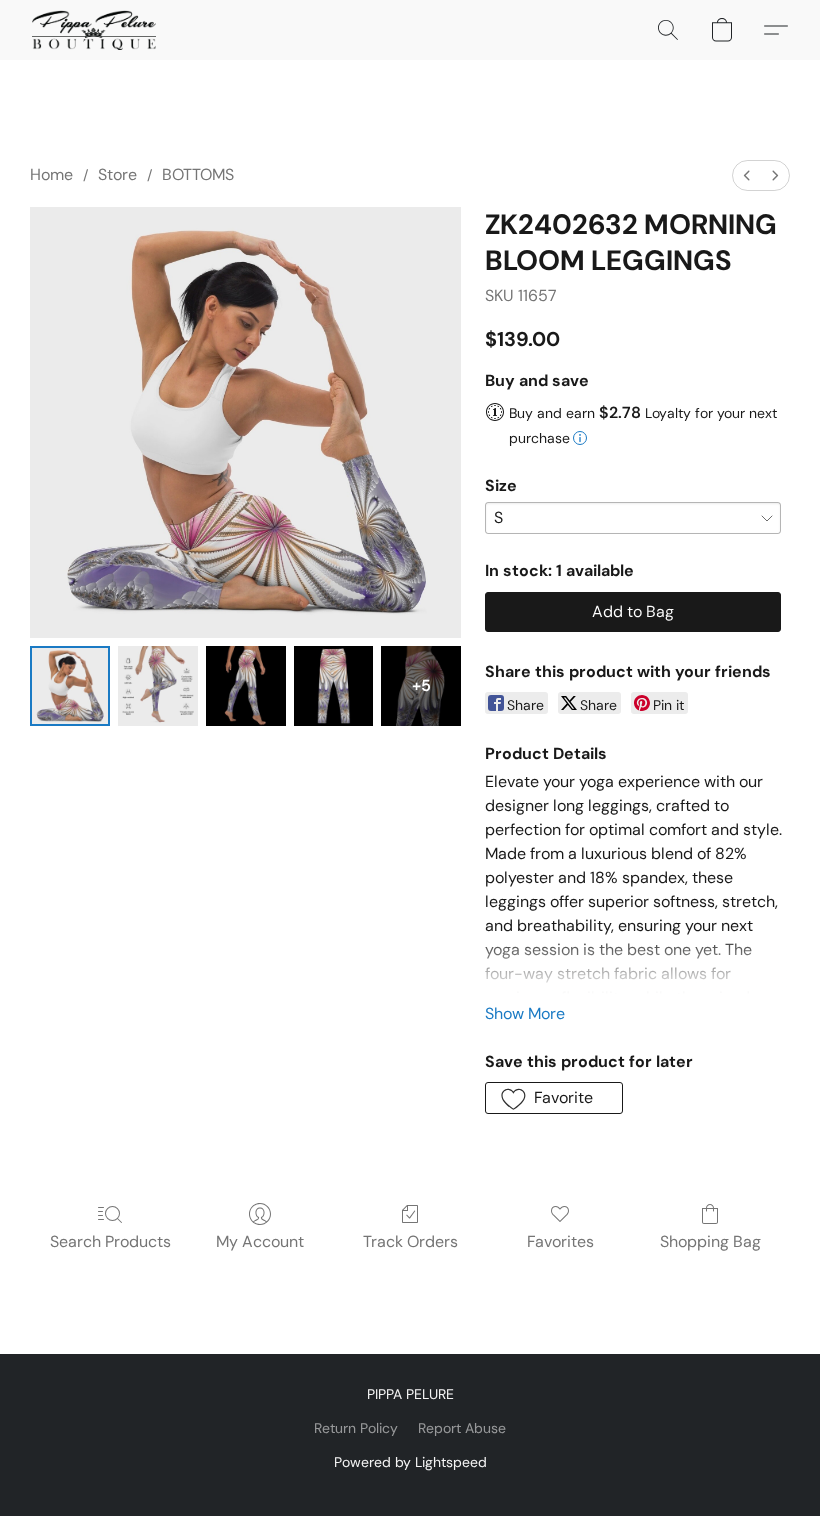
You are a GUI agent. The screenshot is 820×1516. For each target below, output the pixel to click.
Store (117, 174)
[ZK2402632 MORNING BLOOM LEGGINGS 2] (246, 686)
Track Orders (410, 1241)
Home (51, 174)
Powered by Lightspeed (410, 1462)
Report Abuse (462, 1428)
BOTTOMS (198, 174)
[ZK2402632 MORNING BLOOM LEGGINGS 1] (158, 686)
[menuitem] (747, 175)
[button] (94, 30)
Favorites (560, 1241)
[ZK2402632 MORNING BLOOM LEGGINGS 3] (334, 686)
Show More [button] (525, 1013)
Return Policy (356, 1428)
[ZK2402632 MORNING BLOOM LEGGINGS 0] (70, 686)
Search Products (110, 1241)
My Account (260, 1241)
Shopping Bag (710, 1241)
